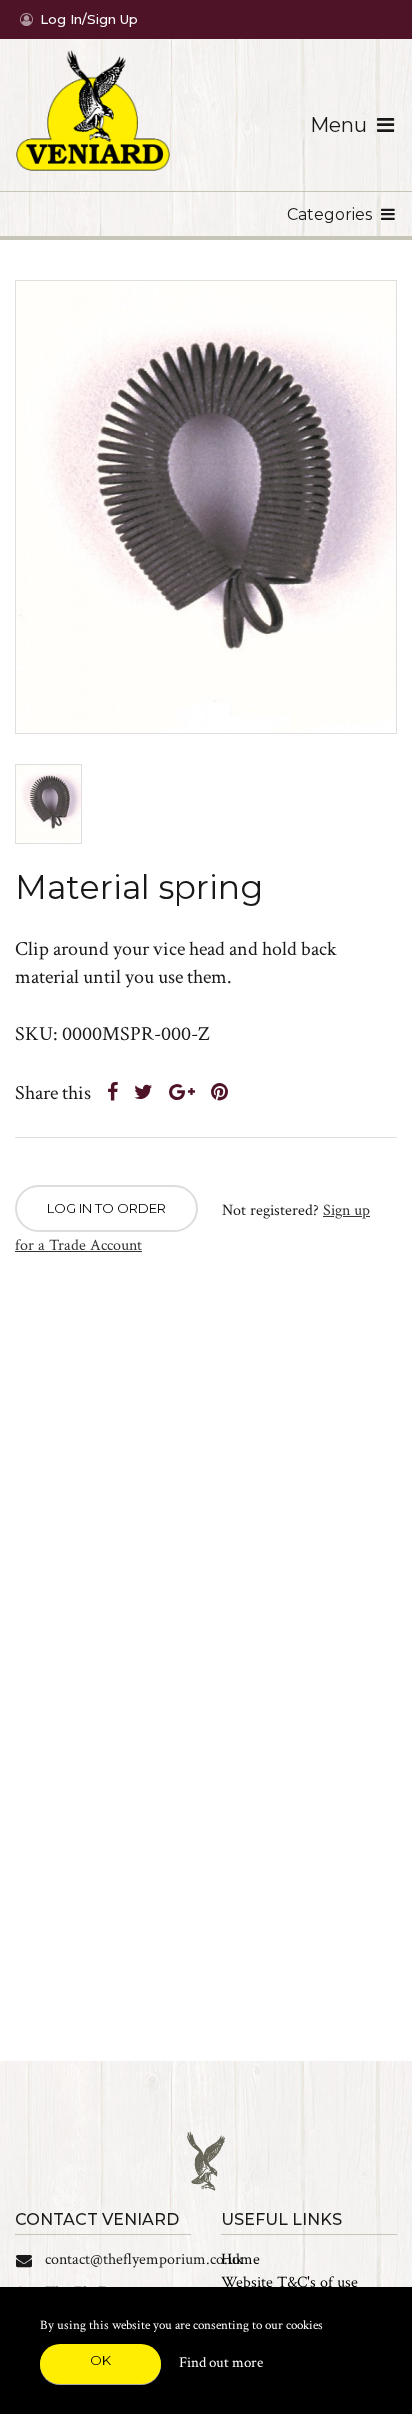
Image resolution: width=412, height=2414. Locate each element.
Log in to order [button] (106, 1208)
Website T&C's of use (289, 2282)
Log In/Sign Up (89, 19)
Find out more (221, 2362)
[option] (206, 507)
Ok (100, 2360)
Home (240, 2259)
